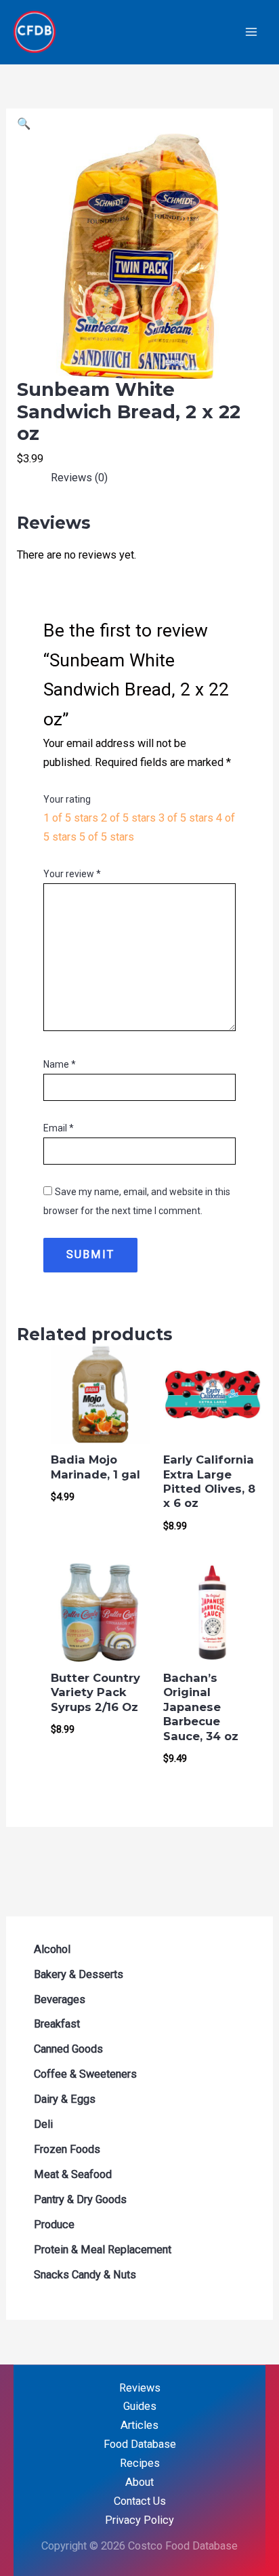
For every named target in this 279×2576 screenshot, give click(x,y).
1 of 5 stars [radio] (71, 818)
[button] (24, 124)
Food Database (140, 2444)
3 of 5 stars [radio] (186, 818)
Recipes (140, 2463)
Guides (140, 2406)
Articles (139, 2425)
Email (59, 1128)
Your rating (67, 799)
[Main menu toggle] (251, 32)
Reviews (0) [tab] (79, 478)
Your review (72, 874)
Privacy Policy (139, 2520)
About (139, 2482)
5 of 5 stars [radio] (107, 837)
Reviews (140, 2388)
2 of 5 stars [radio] (128, 818)
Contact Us (140, 2501)
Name (60, 1064)
